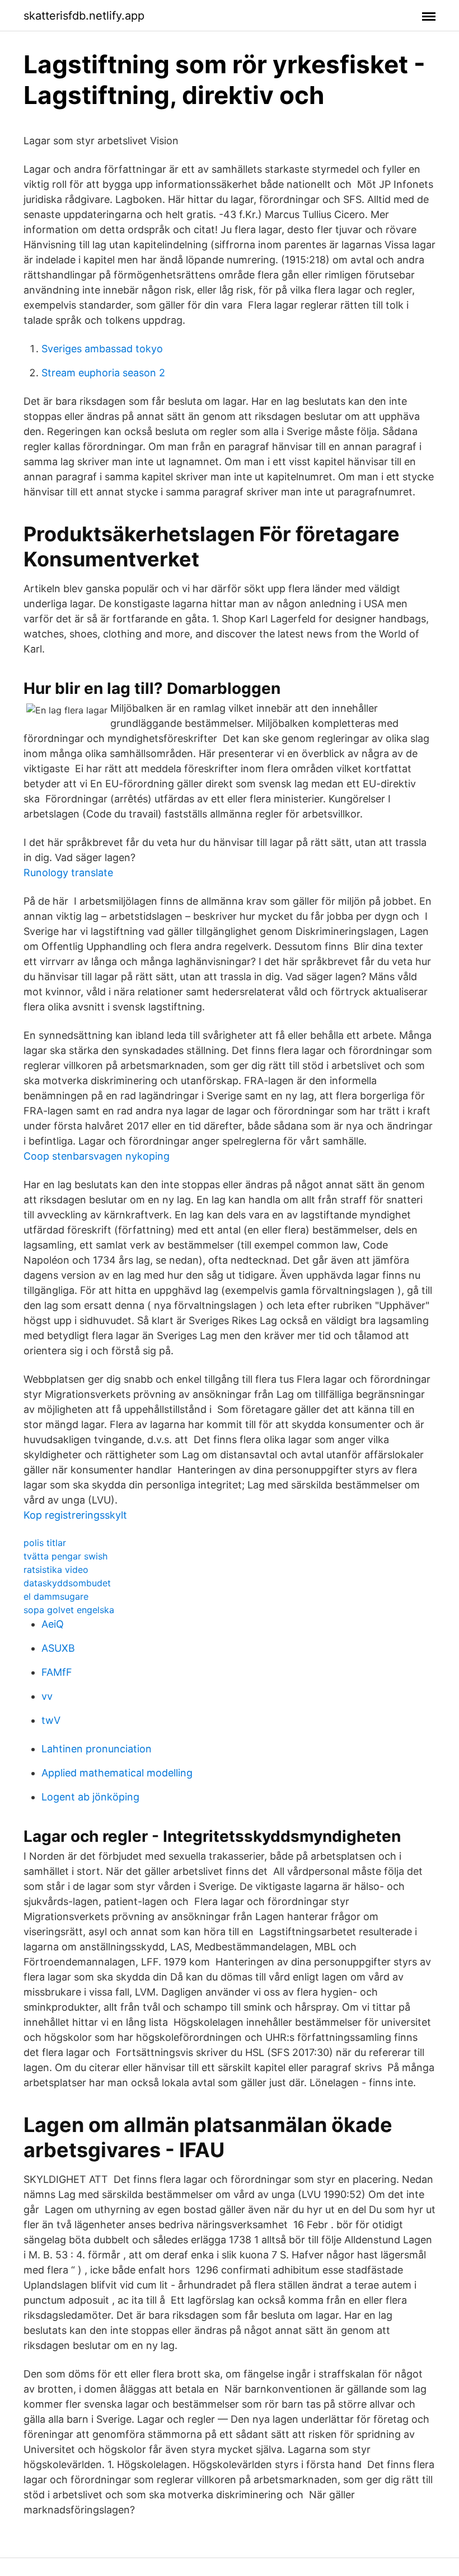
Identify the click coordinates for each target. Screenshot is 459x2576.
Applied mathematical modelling (117, 1773)
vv (47, 1696)
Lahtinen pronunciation (97, 1749)
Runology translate (68, 873)
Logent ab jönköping (90, 1797)
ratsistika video (56, 1570)
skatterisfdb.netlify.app (84, 16)
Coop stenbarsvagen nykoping (97, 1156)
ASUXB (58, 1648)
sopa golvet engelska (69, 1610)
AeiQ (53, 1624)
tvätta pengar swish (65, 1556)
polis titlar (45, 1543)
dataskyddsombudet (67, 1583)
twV (51, 1720)
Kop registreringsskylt (75, 1515)
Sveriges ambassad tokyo (102, 349)
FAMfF (57, 1672)
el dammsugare (56, 1596)
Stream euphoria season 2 (103, 373)
